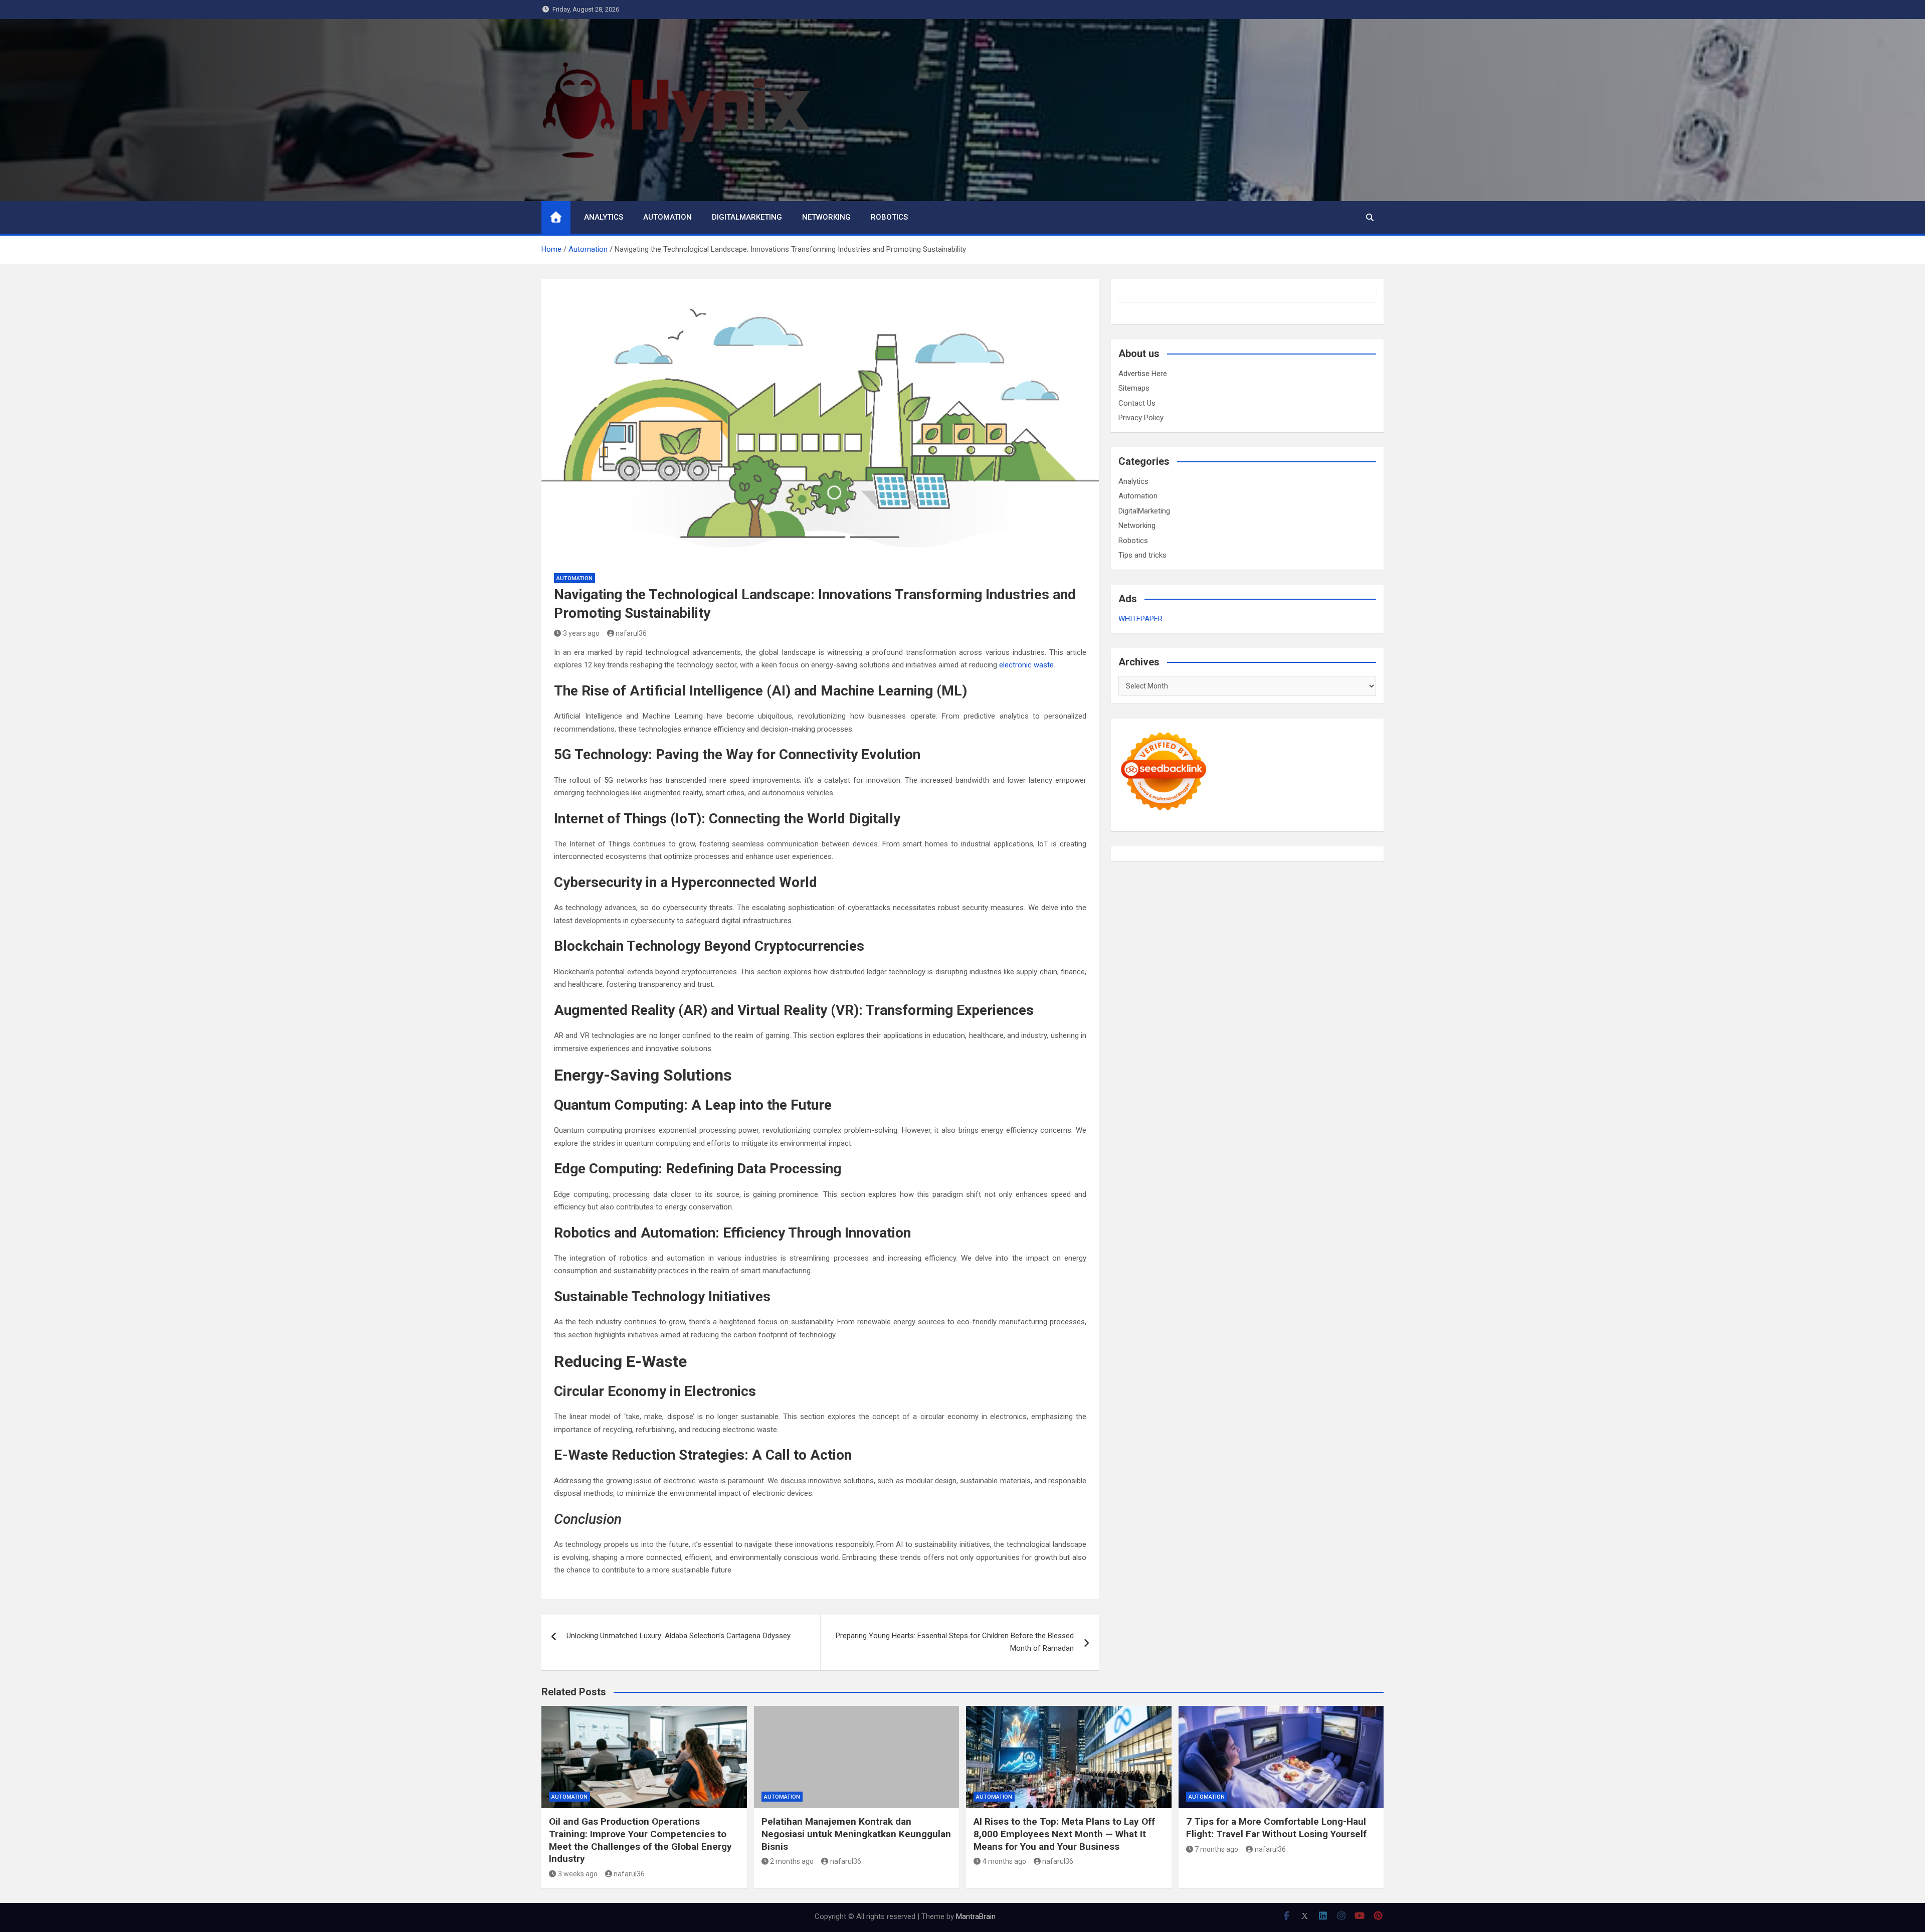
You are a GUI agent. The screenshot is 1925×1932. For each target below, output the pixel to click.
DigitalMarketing (747, 217)
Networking (826, 217)
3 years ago (581, 633)
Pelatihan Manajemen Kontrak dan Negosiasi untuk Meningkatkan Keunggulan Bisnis (856, 1834)
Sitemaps (1134, 388)
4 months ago (1004, 1861)
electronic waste (1026, 665)
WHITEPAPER (1140, 619)
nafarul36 (631, 633)
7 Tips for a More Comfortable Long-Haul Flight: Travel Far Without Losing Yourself (1276, 1828)
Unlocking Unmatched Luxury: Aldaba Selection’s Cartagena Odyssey (679, 1636)
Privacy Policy (1141, 418)
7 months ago (1216, 1849)
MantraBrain (976, 1916)
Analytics (604, 217)
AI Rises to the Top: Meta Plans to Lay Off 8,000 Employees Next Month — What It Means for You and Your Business (1064, 1834)
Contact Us (1137, 403)
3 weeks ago (578, 1874)
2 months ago (792, 1861)
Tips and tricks (1142, 555)
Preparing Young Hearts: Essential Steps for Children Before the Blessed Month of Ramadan (955, 1642)
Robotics (889, 217)
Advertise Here (1143, 374)
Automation (667, 217)
